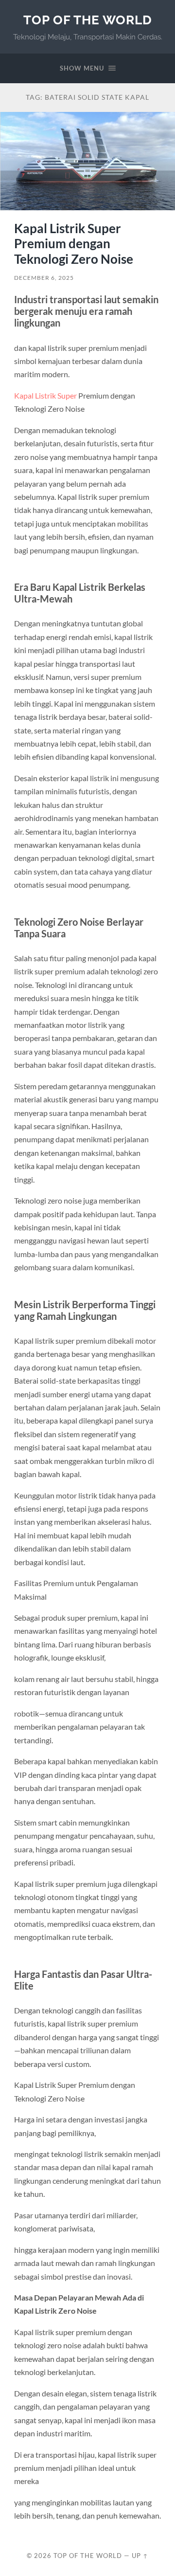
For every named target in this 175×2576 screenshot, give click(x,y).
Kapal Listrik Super (45, 395)
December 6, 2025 (44, 278)
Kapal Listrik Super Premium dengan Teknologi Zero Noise (74, 244)
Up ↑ (140, 2556)
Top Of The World (88, 20)
